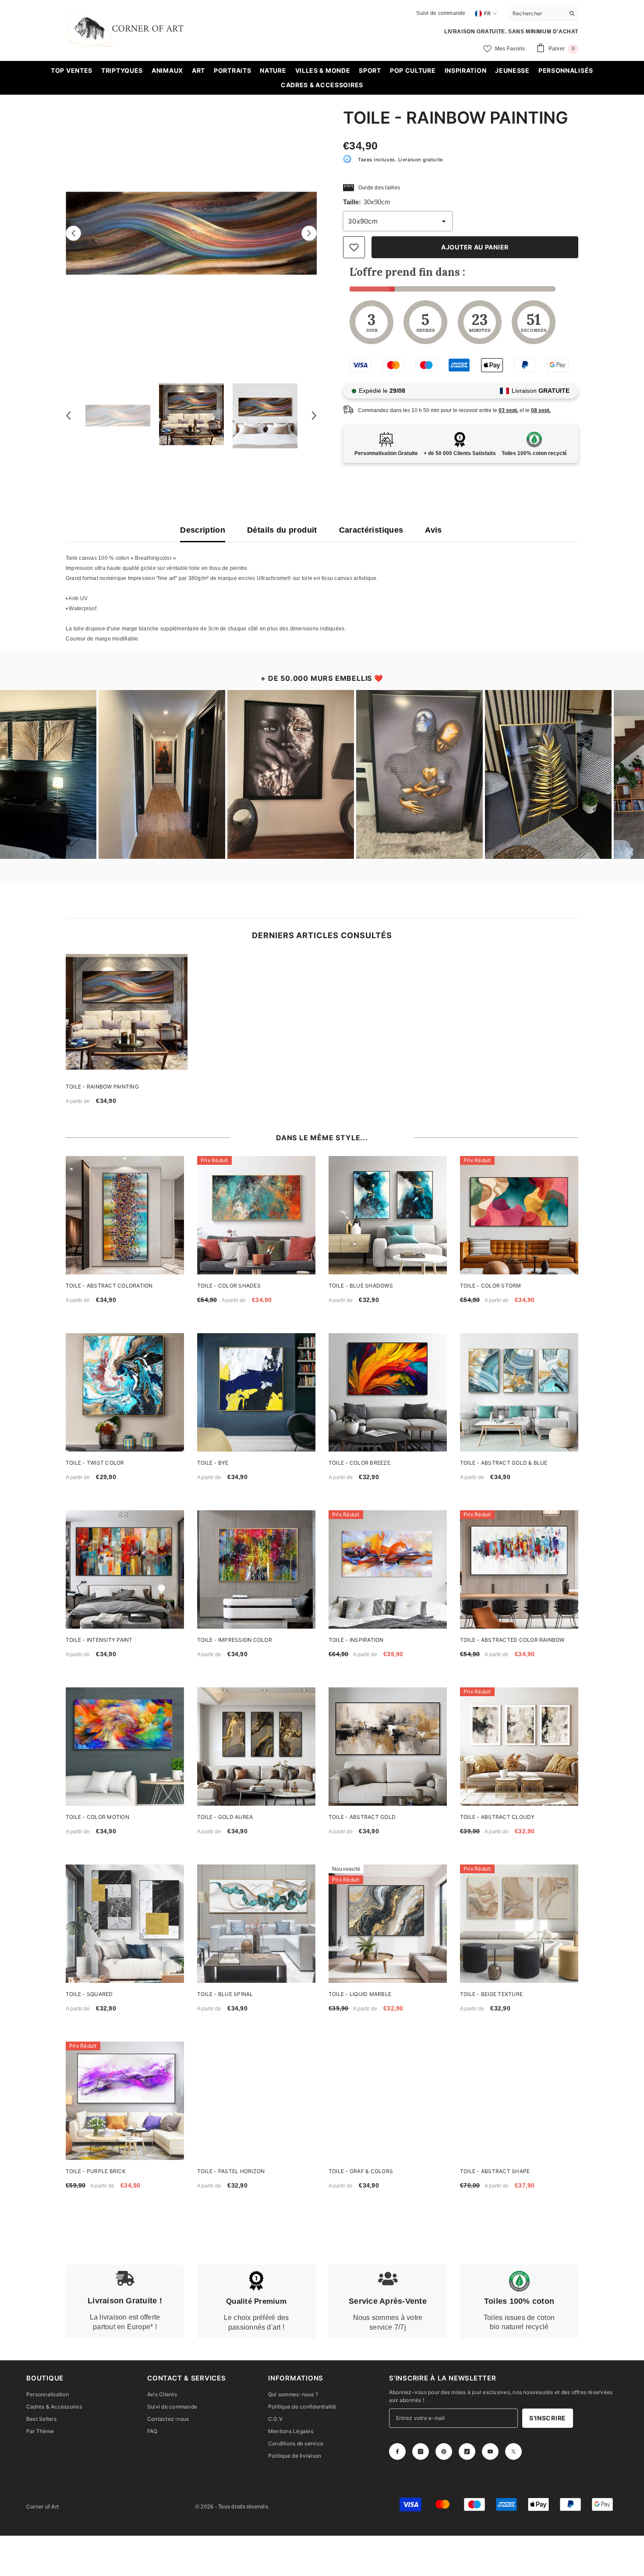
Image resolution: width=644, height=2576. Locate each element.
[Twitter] (513, 2451)
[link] (125, 2302)
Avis (433, 530)
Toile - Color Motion (97, 1817)
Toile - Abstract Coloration (109, 1286)
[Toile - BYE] (256, 1392)
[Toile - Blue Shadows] (388, 1215)
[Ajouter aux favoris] (354, 247)
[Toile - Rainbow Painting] (127, 1015)
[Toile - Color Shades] (256, 1215)
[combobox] (536, 13)
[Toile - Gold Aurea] (256, 1747)
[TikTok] (467, 2451)
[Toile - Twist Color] (125, 1392)
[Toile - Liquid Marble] (388, 1924)
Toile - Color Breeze (359, 1463)
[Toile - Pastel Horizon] (256, 2101)
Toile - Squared (89, 1994)
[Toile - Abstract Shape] (519, 2101)
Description (203, 530)
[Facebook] (397, 2451)
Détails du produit (282, 530)
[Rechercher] (543, 13)
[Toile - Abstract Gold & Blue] (519, 1392)
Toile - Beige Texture (491, 1994)
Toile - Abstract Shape (495, 2171)
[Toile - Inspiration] (388, 1569)
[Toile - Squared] (125, 1924)
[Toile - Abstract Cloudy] (519, 1747)
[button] (73, 233)
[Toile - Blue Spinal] (256, 1924)
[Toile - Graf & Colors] (388, 2101)
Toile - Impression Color (235, 1640)
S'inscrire (548, 2418)
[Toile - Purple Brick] (125, 2101)
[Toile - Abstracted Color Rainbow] (519, 1569)
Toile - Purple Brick (96, 2171)
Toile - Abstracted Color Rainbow (512, 1640)
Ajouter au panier (475, 247)
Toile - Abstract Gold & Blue (504, 1463)
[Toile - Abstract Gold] (388, 1747)
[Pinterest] (444, 2451)
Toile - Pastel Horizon (231, 2171)
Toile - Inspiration (356, 1640)
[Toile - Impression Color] (256, 1569)
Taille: (367, 202)
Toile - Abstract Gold (362, 1817)
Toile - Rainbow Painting (102, 1087)
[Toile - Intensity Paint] (125, 1569)
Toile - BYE (213, 1463)
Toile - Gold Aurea (225, 1817)
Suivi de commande (441, 13)
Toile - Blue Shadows (361, 1286)
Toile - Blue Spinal (225, 1994)
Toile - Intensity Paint (99, 1640)
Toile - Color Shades (229, 1286)
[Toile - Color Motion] (125, 1747)
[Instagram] (421, 2451)
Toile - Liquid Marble (360, 1994)
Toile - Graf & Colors (361, 2171)
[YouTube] (490, 2451)
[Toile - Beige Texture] (519, 1924)
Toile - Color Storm (491, 1286)
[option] (191, 233)
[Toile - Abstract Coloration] (125, 1215)
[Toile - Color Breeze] (388, 1392)
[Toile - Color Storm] (519, 1215)
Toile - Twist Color (95, 1463)
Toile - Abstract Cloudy (497, 1817)
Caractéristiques (371, 530)
